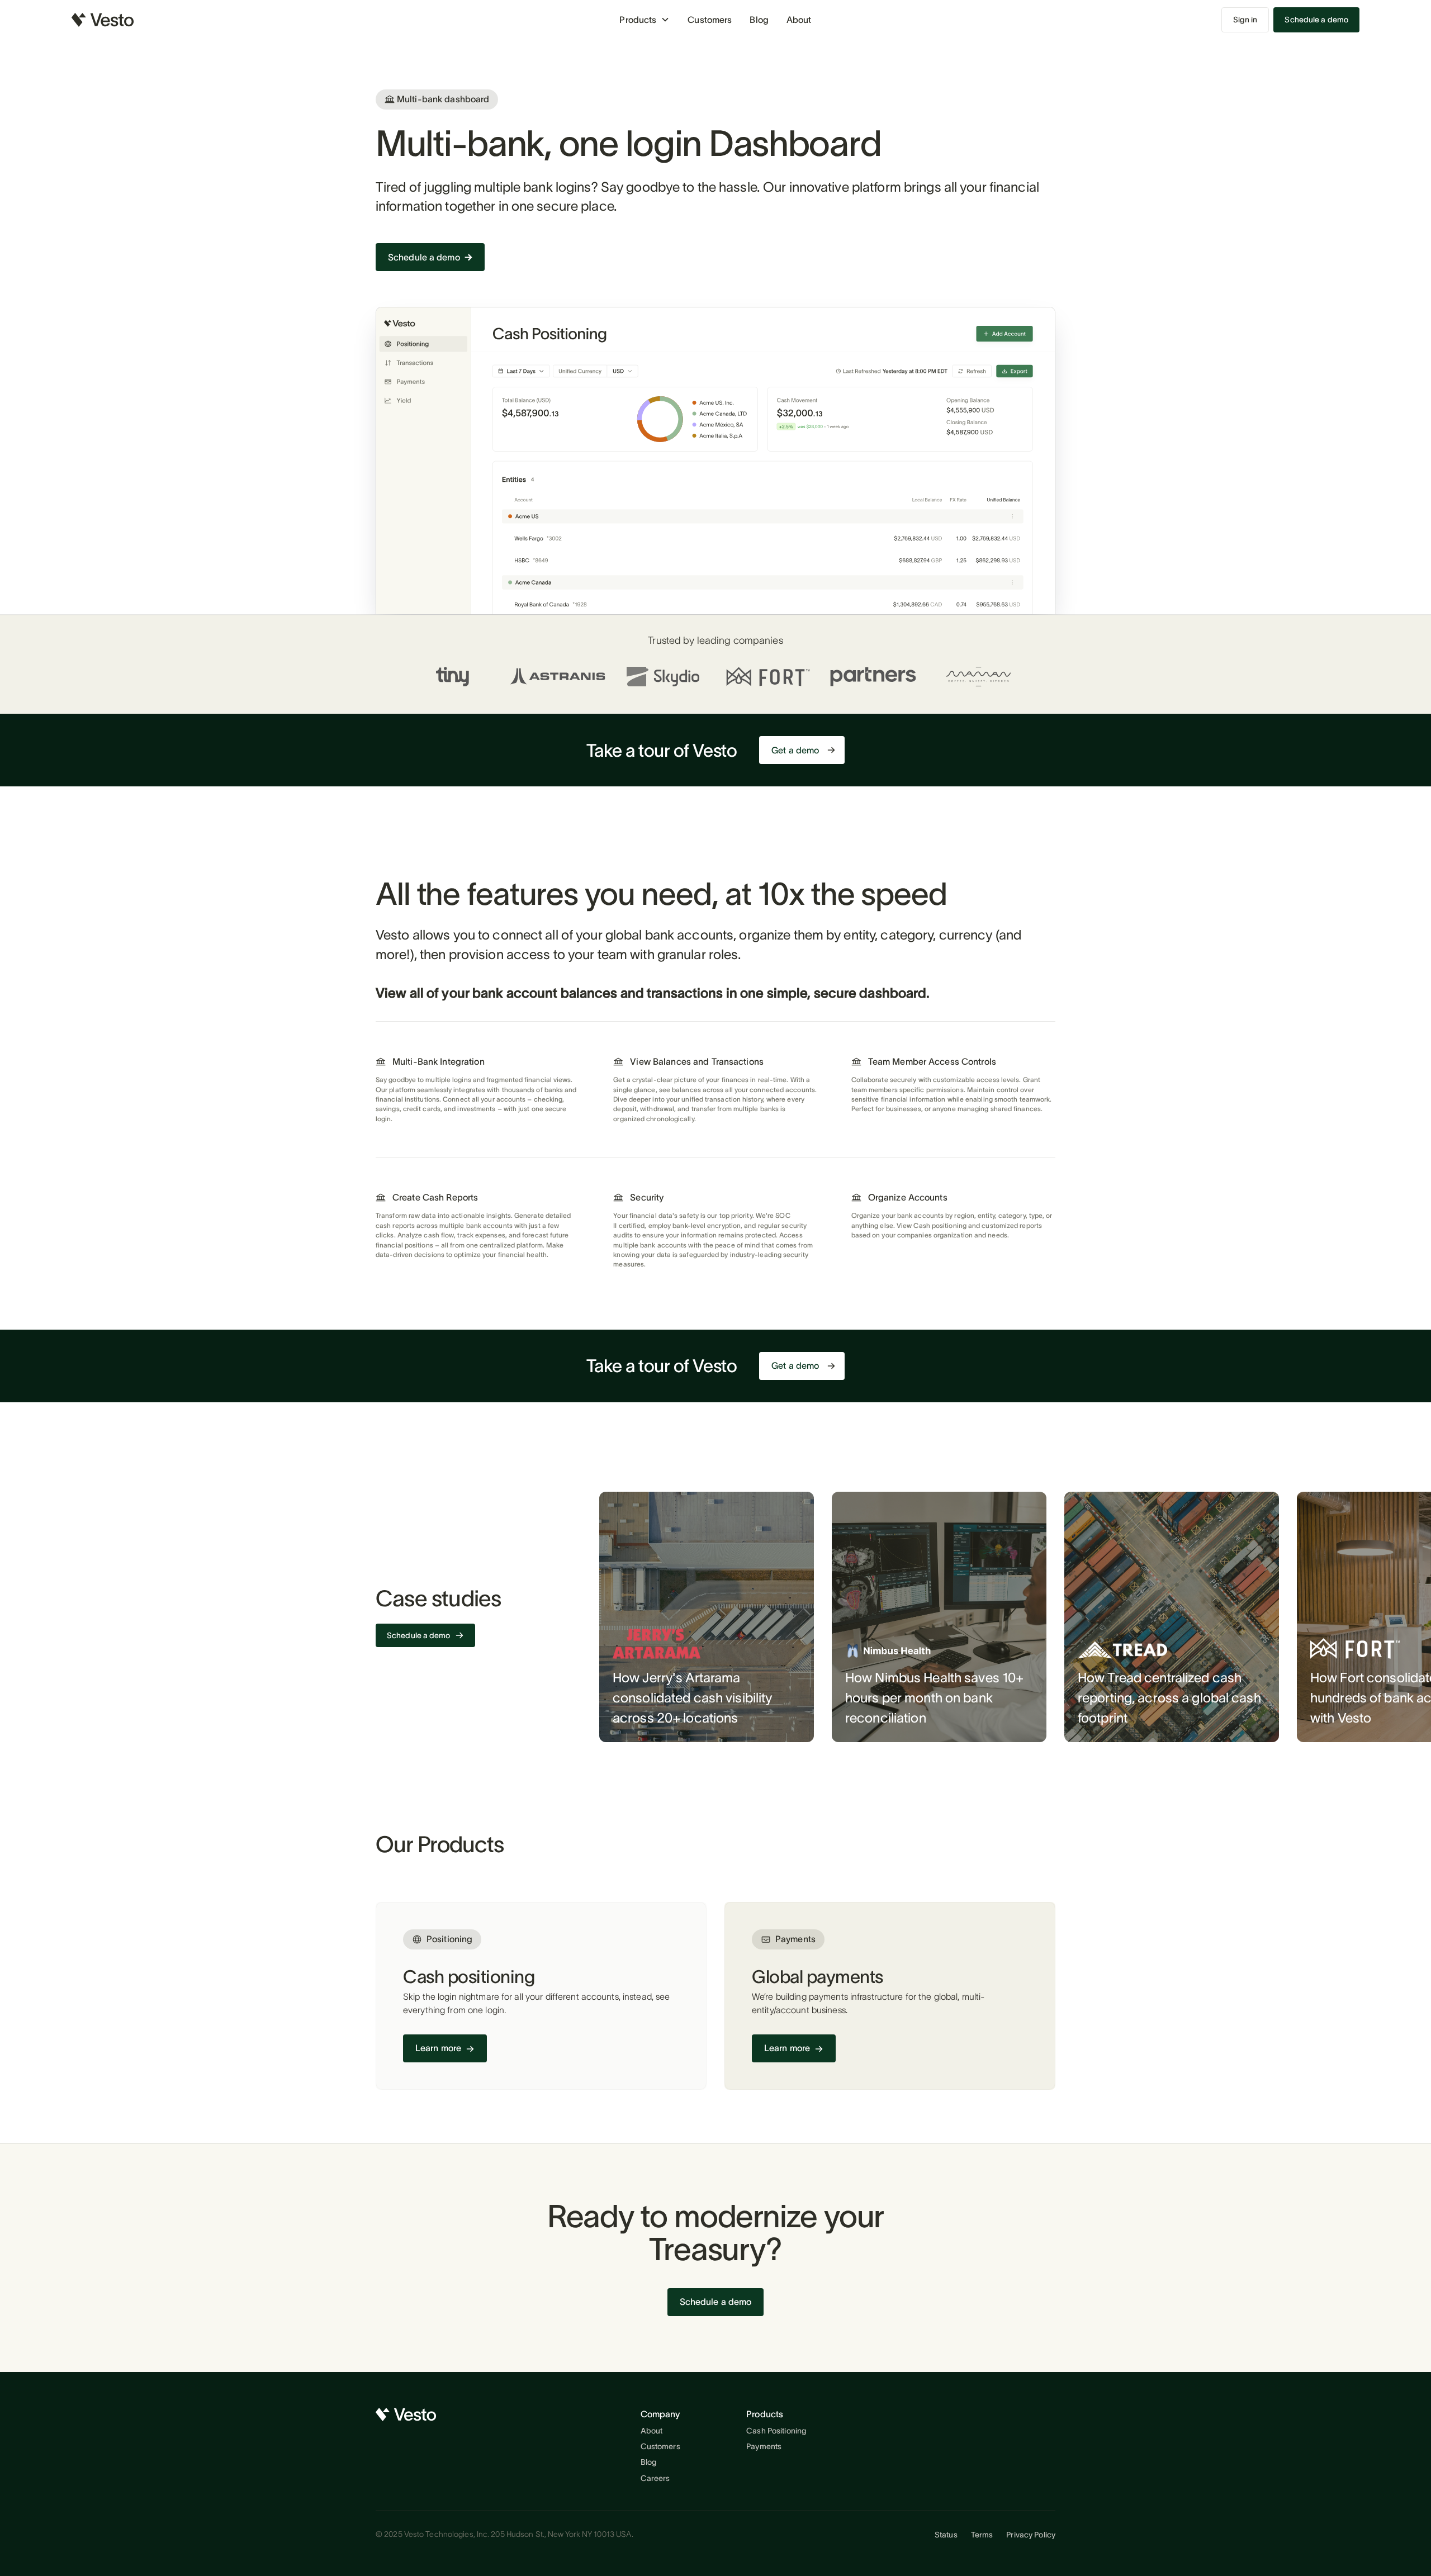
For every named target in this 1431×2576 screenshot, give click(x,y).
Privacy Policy (1031, 2535)
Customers (710, 20)
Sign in (1245, 20)
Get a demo (795, 750)
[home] (103, 20)
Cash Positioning (776, 2431)
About (799, 20)
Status (946, 2535)
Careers (655, 2478)
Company (660, 2414)
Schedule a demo (1316, 20)
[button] (645, 20)
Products (765, 2414)
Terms (982, 2535)
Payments (764, 2446)
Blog (759, 20)
